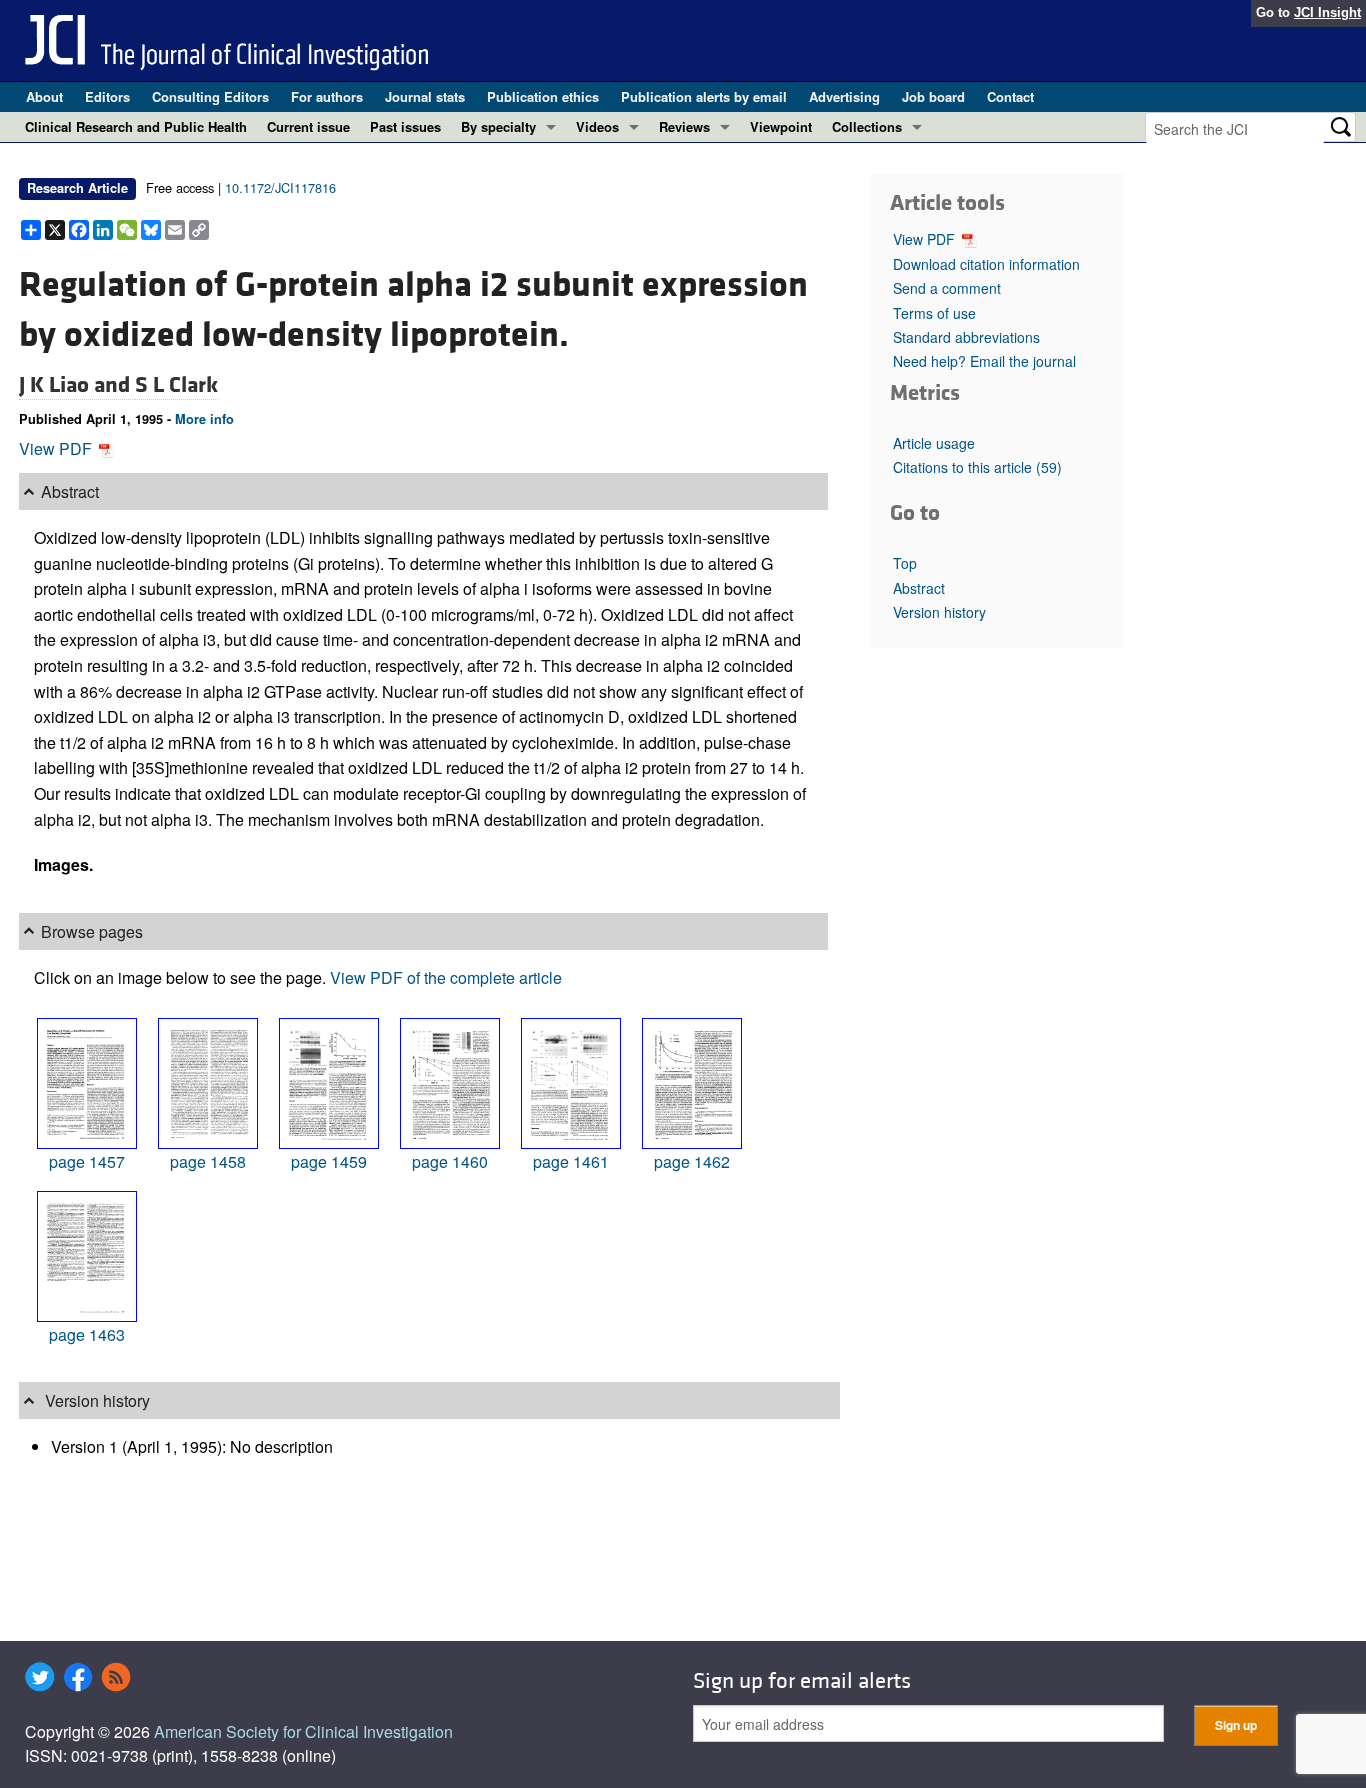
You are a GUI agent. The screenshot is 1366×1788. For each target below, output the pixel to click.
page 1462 (692, 1161)
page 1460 (450, 1161)
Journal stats (425, 96)
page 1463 (87, 1334)
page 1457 (87, 1161)
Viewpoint (781, 126)
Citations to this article (977, 467)
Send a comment (947, 288)
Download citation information (986, 264)
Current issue (308, 126)
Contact (1010, 96)
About (44, 96)
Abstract (919, 588)
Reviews (684, 126)
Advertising (844, 96)
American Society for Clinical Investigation (303, 1731)
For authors (327, 96)
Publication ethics (543, 96)
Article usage (934, 443)
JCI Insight (1327, 12)
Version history (939, 612)
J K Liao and (77, 385)
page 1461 (571, 1161)
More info (204, 419)
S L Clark (176, 385)
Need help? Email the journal (984, 361)
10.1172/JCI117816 (280, 187)
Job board (933, 96)
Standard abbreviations (966, 337)
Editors (107, 96)
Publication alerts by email (704, 96)
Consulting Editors (210, 96)
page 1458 (208, 1161)
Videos (597, 126)
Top (905, 563)
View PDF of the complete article (446, 977)
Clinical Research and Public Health (136, 126)
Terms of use (934, 313)
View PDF (57, 448)
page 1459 (329, 1161)
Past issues (405, 126)
